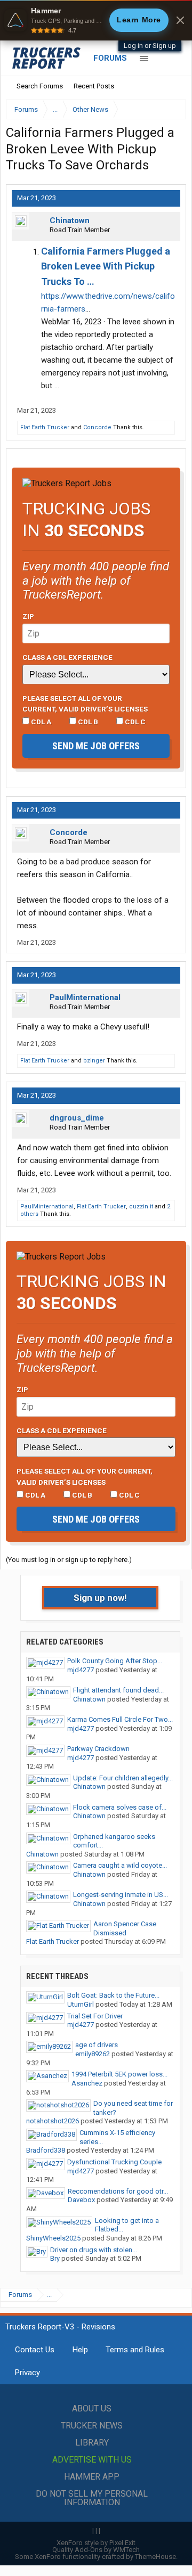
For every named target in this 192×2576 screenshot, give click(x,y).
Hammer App (92, 2477)
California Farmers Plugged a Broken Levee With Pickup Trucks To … (106, 267)
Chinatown (70, 220)
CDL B (87, 722)
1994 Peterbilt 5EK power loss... (119, 2074)
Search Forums (40, 86)
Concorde (97, 427)
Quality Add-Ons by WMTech (96, 2550)
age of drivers (97, 2045)
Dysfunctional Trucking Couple (114, 2162)
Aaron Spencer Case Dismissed (125, 1928)
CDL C (134, 722)
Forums (110, 58)
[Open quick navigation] (171, 109)
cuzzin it (141, 1207)
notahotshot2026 (53, 2121)
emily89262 (93, 2054)
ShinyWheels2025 (53, 2238)
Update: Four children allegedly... (123, 1778)
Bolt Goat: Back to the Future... (113, 1995)
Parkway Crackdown (98, 1749)
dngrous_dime (77, 1118)
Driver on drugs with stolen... (94, 2250)
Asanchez (87, 2083)
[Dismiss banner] (180, 20)
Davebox (81, 2200)
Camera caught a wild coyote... (120, 1865)
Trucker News (92, 2426)
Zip (28, 616)
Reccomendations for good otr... (118, 2191)
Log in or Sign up (150, 46)
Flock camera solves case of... (120, 1807)
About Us (92, 2409)
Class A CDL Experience (67, 657)
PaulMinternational (85, 997)
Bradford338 (46, 2150)
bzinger (94, 1061)
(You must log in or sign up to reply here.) (69, 1560)
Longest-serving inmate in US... (121, 1895)
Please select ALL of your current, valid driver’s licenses (85, 704)
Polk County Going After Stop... (115, 1661)
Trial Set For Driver (95, 2016)
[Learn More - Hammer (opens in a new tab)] (96, 20)
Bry (55, 2258)
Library (92, 2443)
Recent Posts (94, 86)
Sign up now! (100, 1598)
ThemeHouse (155, 2557)
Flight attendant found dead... (118, 1690)
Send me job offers (96, 746)
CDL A (40, 722)
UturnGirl (81, 2004)
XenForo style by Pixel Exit (96, 2543)
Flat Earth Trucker (45, 427)
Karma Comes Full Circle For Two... (120, 1719)
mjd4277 (81, 1670)
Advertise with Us (92, 2460)
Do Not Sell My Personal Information (92, 2498)
